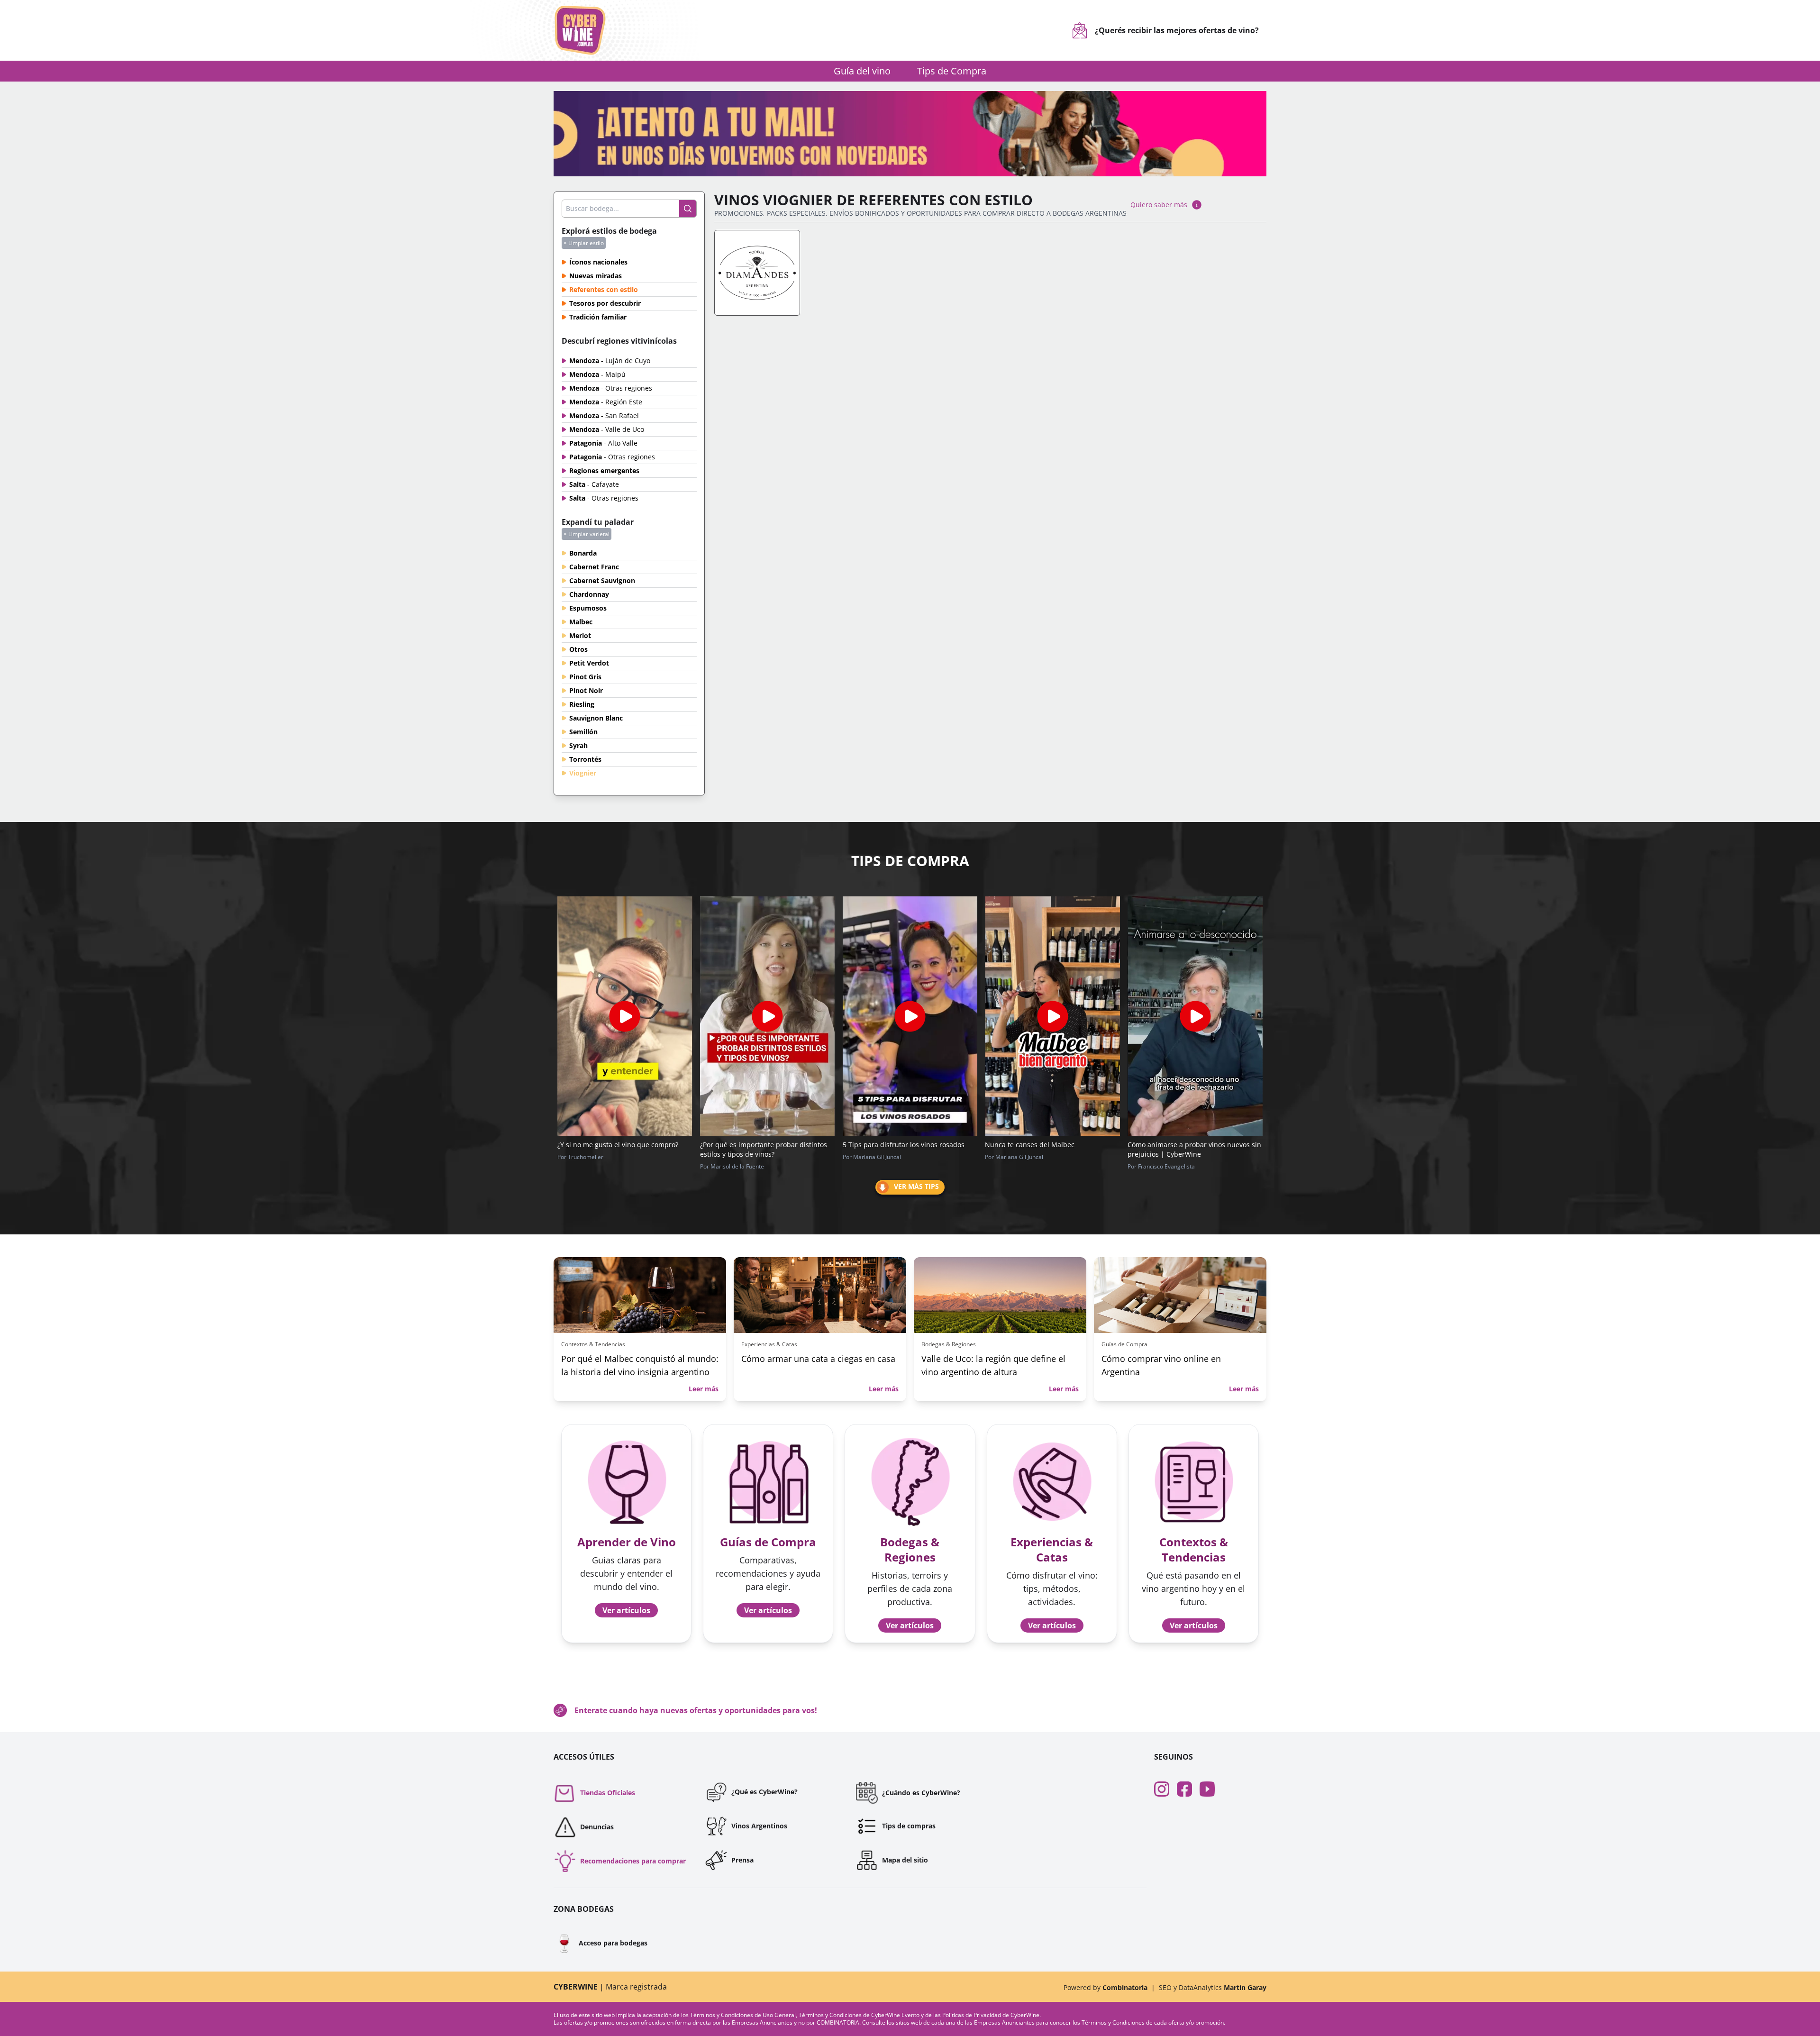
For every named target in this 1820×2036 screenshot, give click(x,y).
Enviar (910, 1105)
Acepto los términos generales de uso (836, 1073)
